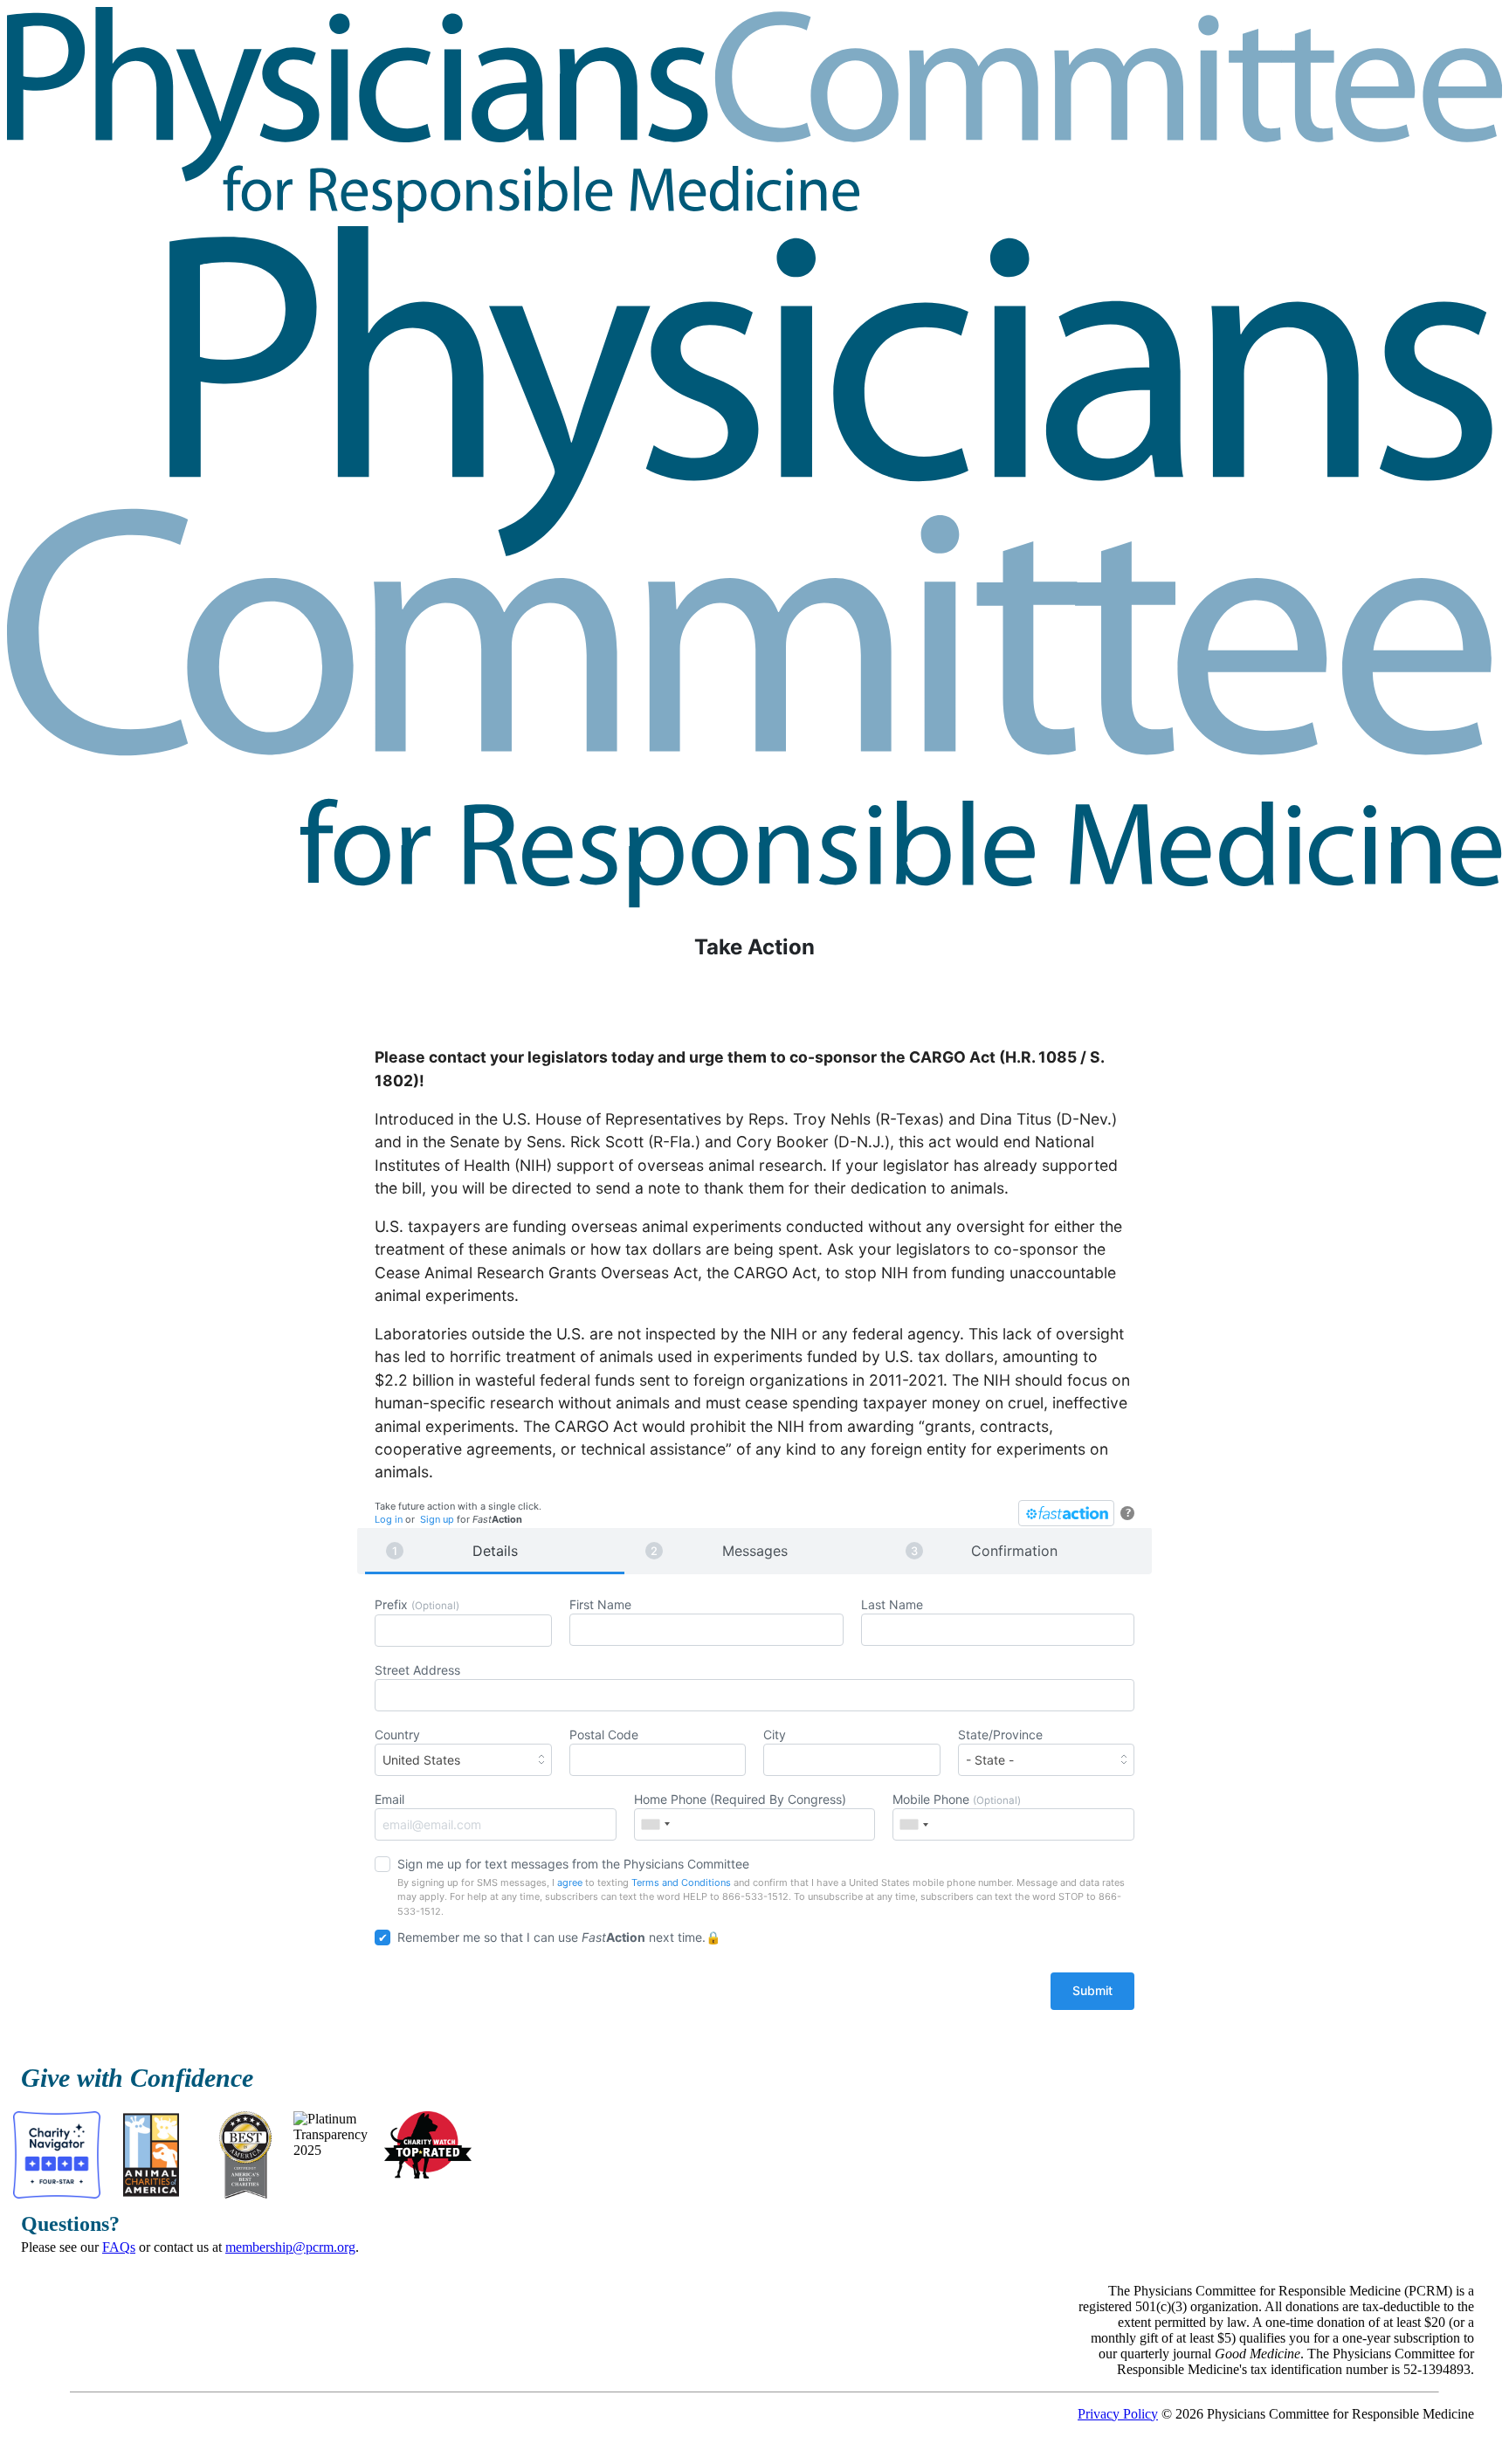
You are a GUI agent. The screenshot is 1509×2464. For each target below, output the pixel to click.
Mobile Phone (957, 1799)
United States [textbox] (421, 1760)
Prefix (417, 1604)
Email (389, 1799)
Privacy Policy (1118, 2414)
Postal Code (604, 1734)
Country (417, 1747)
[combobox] (463, 1760)
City (775, 1734)
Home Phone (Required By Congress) (740, 1799)
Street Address (417, 1670)
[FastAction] (1066, 1513)
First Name (600, 1604)
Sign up (437, 1519)
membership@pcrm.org (290, 2247)
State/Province (1000, 1734)
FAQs (119, 2247)
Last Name (892, 1604)
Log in (389, 1519)
